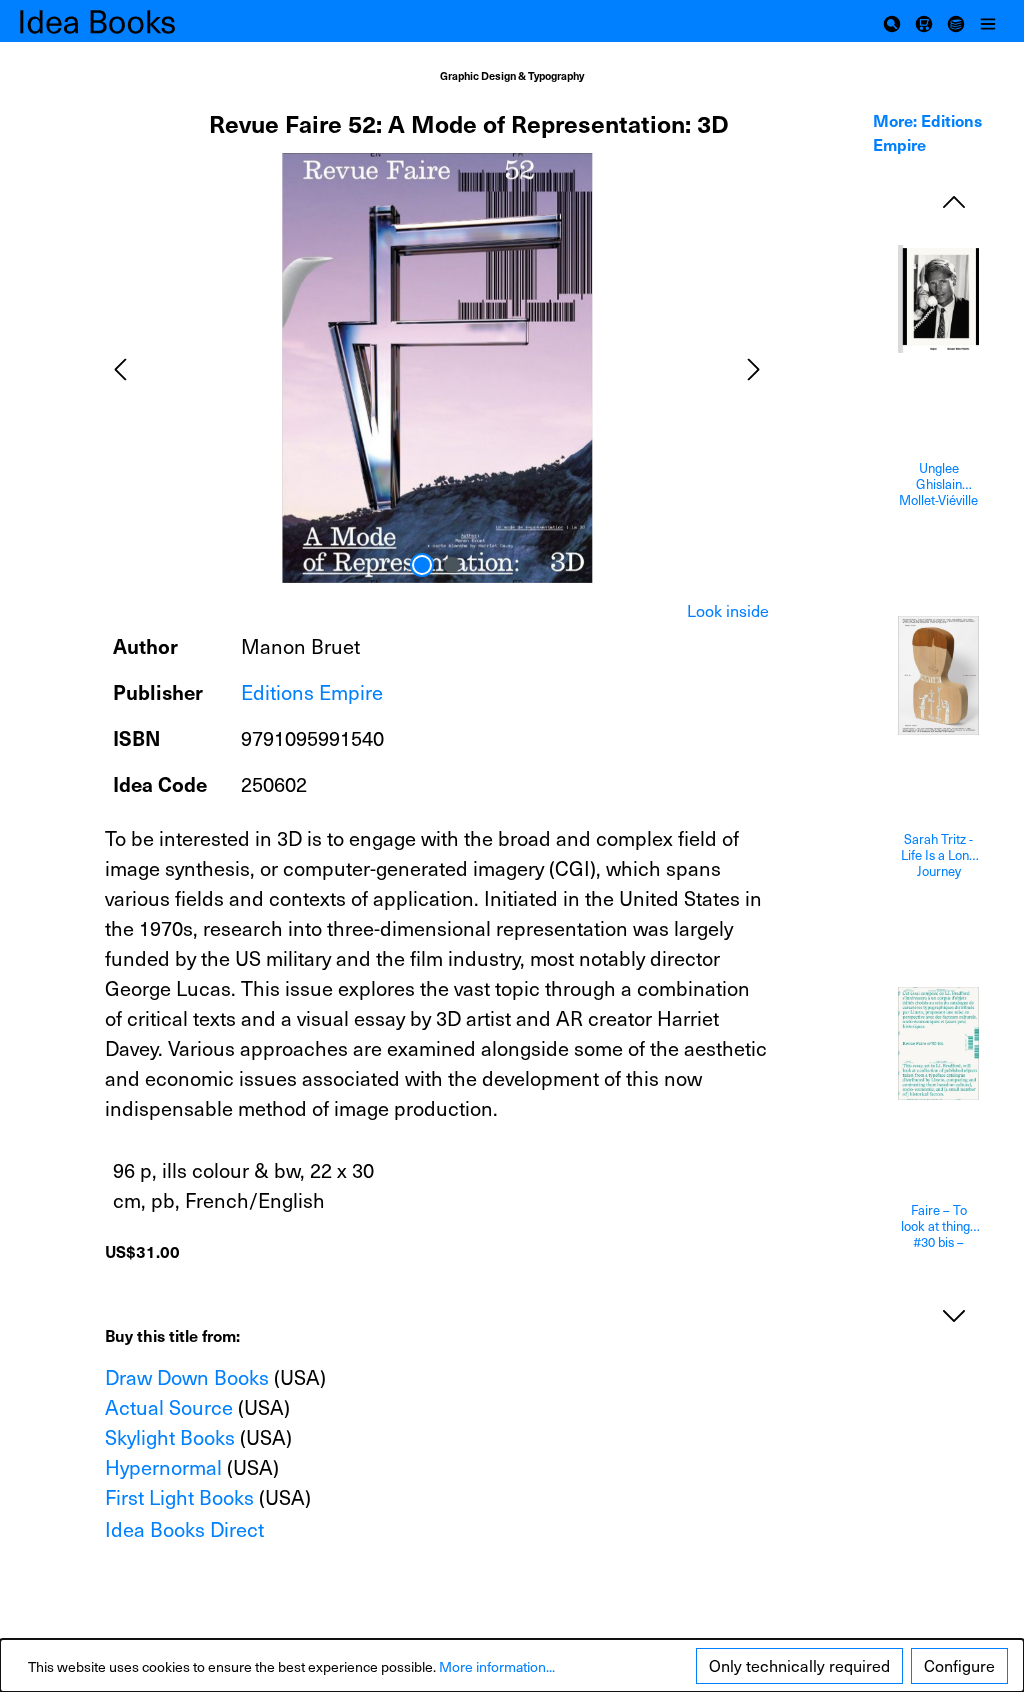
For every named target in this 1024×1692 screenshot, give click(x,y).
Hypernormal (163, 1467)
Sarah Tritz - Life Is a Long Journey (938, 855)
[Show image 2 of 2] (452, 565)
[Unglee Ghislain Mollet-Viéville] (938, 299)
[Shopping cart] (924, 21)
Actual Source (169, 1407)
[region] (437, 368)
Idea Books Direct (184, 1529)
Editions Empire (312, 692)
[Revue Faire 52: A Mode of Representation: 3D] (437, 368)
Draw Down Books (187, 1377)
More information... (497, 1666)
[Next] (754, 367)
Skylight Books (170, 1437)
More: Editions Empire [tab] (927, 132)
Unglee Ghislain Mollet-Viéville (938, 484)
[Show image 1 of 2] (422, 565)
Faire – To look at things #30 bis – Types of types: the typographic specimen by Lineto (938, 1226)
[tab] (728, 610)
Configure (959, 1665)
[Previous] (120, 367)
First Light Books (179, 1497)
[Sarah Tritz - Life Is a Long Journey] (938, 676)
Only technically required (799, 1665)
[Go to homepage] (120, 21)
